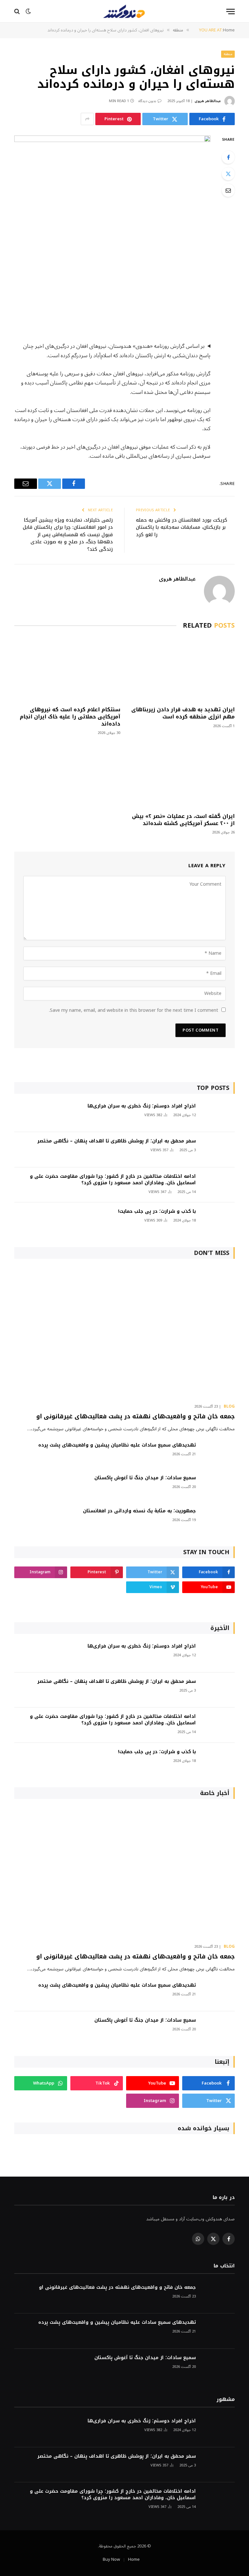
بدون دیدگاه (147, 101)
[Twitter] (228, 174)
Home (134, 2559)
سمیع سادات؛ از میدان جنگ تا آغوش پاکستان (145, 1478)
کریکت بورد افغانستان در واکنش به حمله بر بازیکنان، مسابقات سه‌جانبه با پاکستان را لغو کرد (182, 527)
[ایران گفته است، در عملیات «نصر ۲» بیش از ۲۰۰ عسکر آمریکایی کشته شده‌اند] (182, 776)
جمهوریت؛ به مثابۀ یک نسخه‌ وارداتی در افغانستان (139, 1511)
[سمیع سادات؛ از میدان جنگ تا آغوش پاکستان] (218, 1487)
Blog (229, 1407)
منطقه (228, 54)
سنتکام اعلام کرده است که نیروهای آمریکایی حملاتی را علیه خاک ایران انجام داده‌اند (70, 717)
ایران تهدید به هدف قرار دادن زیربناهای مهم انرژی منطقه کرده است (183, 713)
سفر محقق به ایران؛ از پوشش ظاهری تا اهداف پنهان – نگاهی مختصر (117, 1141)
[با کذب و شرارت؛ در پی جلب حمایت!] (218, 1220)
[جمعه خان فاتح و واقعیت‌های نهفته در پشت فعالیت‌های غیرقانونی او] (124, 1333)
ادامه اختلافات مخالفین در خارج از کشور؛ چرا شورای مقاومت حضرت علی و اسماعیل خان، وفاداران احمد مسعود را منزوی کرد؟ (113, 1180)
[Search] (18, 12)
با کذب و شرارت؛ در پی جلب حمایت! (157, 1211)
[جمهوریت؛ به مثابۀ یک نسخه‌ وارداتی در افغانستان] (218, 1520)
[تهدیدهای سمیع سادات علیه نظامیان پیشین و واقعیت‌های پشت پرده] (218, 1454)
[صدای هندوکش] (124, 11)
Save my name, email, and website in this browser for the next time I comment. (134, 1010)
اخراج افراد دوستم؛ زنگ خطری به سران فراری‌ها (142, 1106)
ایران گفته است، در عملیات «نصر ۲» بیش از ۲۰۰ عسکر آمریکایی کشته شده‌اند (183, 820)
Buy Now (111, 2559)
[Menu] (231, 12)
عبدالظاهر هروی (208, 101)
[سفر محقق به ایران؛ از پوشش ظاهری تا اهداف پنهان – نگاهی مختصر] (218, 1150)
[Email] (228, 190)
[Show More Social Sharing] (87, 119)
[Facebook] (228, 157)
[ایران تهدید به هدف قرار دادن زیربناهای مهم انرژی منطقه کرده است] (182, 669)
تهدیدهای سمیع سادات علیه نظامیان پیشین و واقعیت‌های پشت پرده (117, 1445)
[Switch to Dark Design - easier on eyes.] (28, 11)
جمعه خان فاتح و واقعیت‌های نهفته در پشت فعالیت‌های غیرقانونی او (136, 1416)
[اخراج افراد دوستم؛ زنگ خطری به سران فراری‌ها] (218, 1115)
